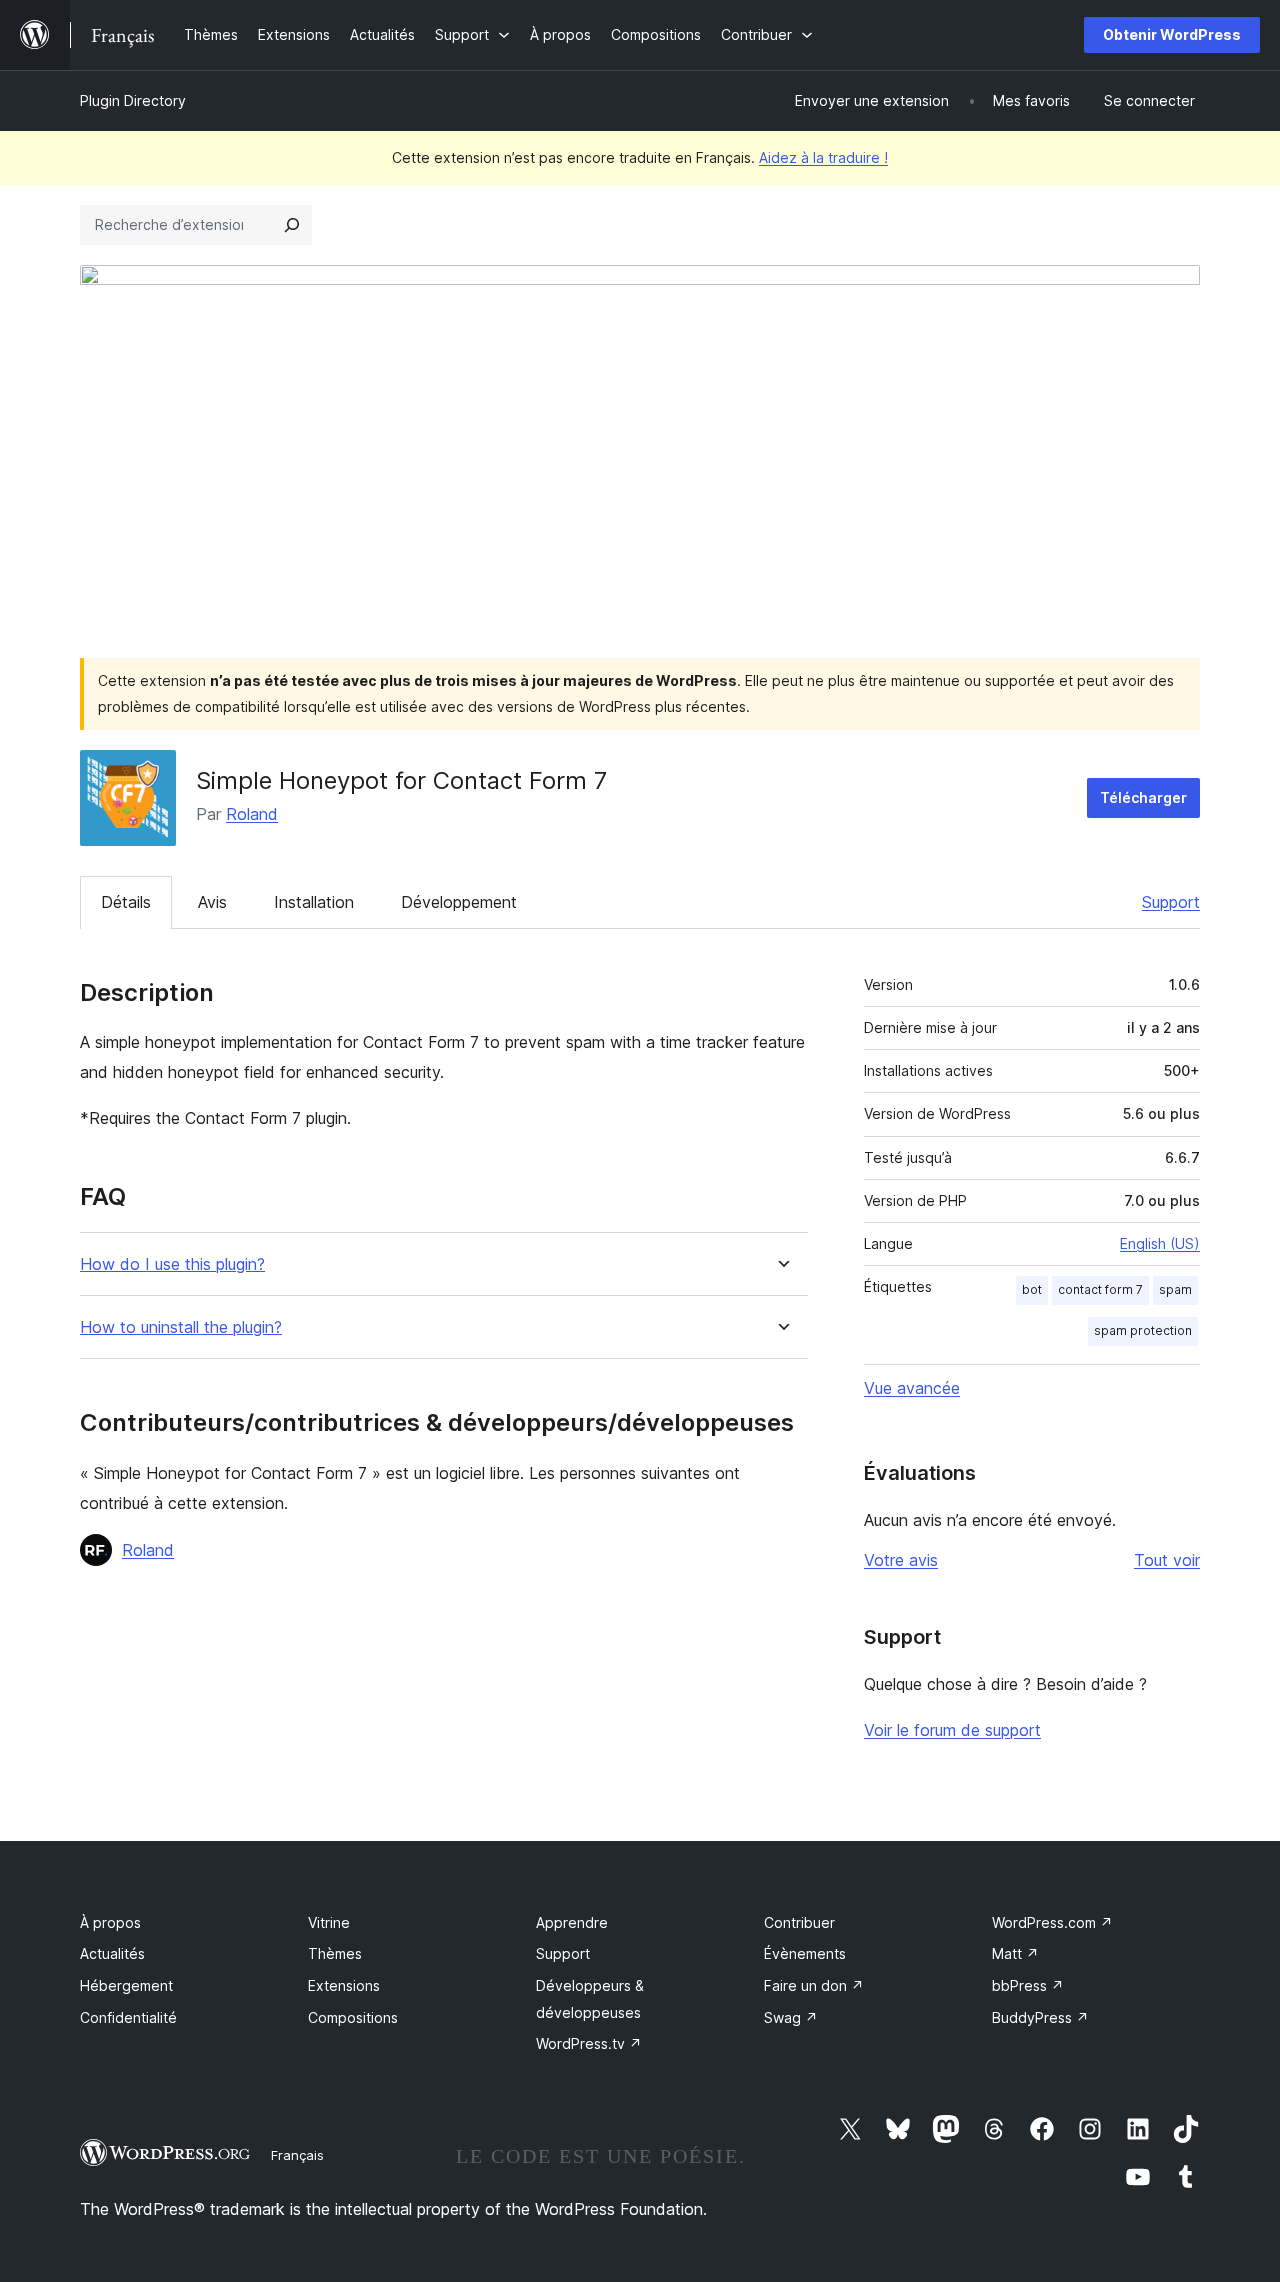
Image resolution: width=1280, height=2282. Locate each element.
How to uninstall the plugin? (181, 1327)
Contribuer (799, 1922)
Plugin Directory (133, 100)
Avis (212, 902)
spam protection (1143, 1330)
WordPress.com (1052, 1922)
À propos (110, 1922)
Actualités (112, 1953)
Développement (459, 902)
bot (1032, 1289)
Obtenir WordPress (1172, 34)
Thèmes (335, 1953)
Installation (314, 902)
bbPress (1028, 1985)
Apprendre (572, 1922)
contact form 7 (1100, 1289)
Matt (1015, 1953)
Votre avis (901, 1560)
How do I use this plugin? (172, 1264)
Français (297, 2155)
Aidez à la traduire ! (823, 157)
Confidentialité (128, 2017)
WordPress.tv (589, 2043)
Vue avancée (912, 1388)
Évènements (805, 1953)
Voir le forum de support (952, 1730)
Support (1171, 902)
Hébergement (126, 1985)
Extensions (344, 1985)
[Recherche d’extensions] (292, 225)
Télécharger (1143, 797)
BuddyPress (1040, 2017)
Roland (252, 814)
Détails (126, 902)
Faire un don (814, 1985)
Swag (791, 2017)
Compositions (353, 2017)
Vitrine (329, 1922)
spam (1175, 1289)
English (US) (1160, 1243)
